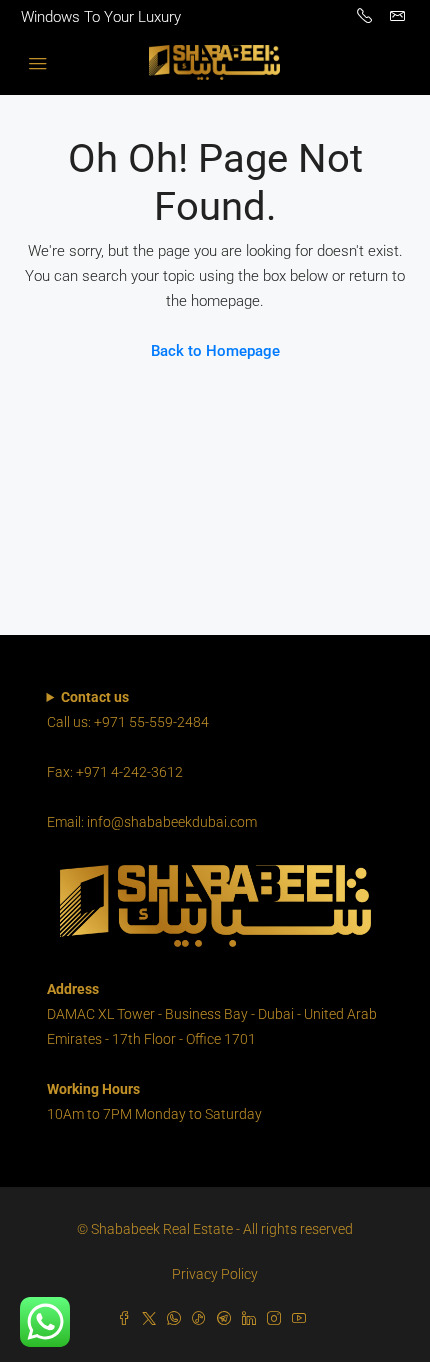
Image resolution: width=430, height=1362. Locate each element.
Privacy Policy (215, 1274)
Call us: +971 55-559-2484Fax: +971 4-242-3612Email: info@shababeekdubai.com (152, 759)
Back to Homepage (215, 351)
